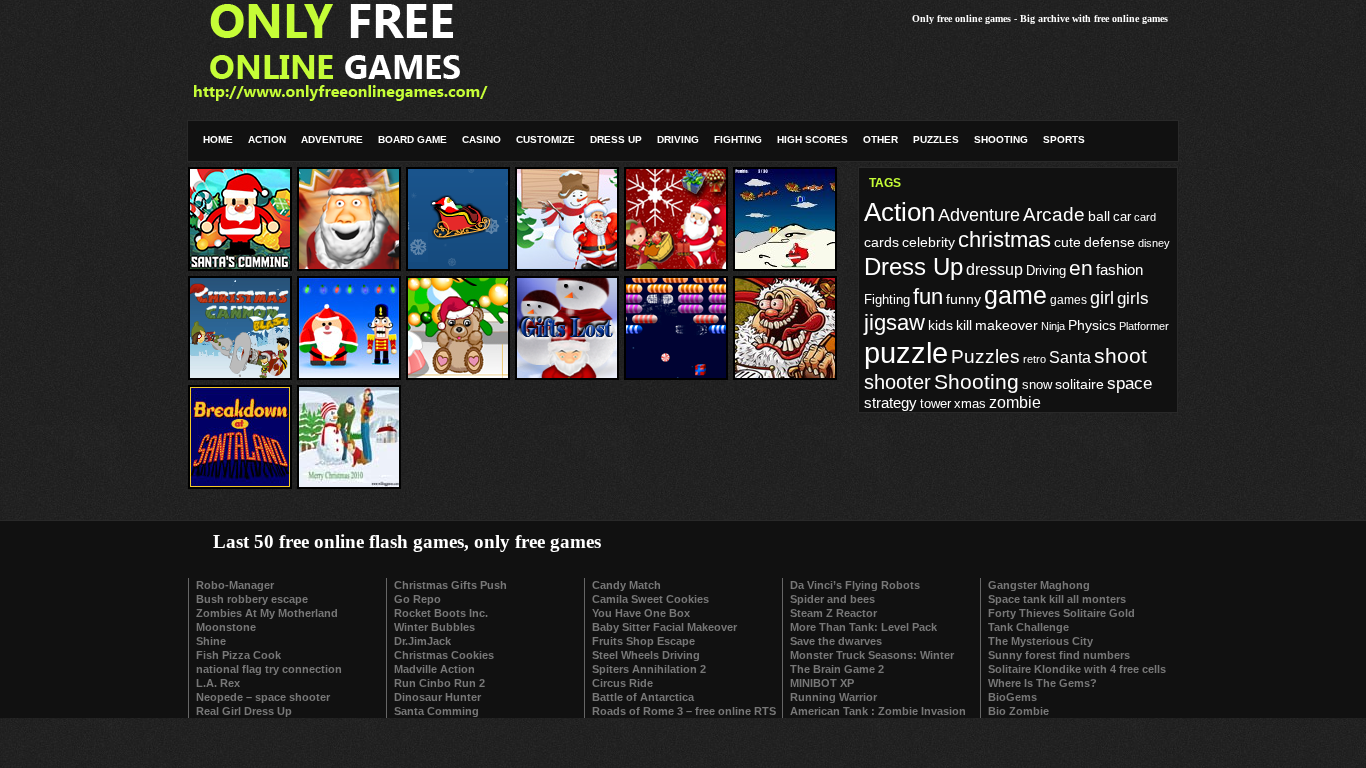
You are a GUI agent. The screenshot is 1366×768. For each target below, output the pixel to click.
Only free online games (961, 18)
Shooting (1001, 139)
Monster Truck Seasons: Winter (872, 655)
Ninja (1053, 326)
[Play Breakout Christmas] (676, 372)
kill (964, 325)
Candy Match (626, 585)
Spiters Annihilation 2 (649, 669)
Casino (481, 139)
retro (1034, 359)
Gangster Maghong (1039, 585)
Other (880, 139)
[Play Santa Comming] (240, 263)
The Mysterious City (1040, 641)
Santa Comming (436, 711)
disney (1154, 243)
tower (935, 404)
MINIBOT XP (822, 683)
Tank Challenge (1028, 627)
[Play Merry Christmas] (458, 372)
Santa (1070, 357)
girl (1102, 298)
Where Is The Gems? (1042, 683)
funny (963, 299)
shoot (1120, 355)
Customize (545, 139)
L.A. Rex (218, 683)
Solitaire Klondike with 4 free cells (1077, 669)
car (1122, 217)
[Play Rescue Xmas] (785, 263)
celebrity (928, 242)
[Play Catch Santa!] (567, 263)
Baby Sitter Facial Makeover (664, 627)
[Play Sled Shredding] (458, 263)
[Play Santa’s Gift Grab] (349, 263)
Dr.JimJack (422, 641)
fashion (1119, 269)
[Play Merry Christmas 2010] (349, 481)
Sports (1064, 139)
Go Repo (417, 599)
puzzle (906, 352)
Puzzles (936, 139)
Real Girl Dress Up (244, 711)
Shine (211, 641)
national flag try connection (269, 669)
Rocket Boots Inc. (441, 613)
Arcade (1054, 214)
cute (1067, 242)
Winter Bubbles (434, 627)
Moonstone (226, 627)
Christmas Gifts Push (450, 585)
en (1081, 267)
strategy (890, 402)
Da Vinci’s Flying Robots (855, 585)
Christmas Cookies (444, 655)
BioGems (1012, 697)
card (1145, 217)
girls (1133, 298)
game (1015, 295)
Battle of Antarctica (643, 697)
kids (940, 325)
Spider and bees (832, 599)
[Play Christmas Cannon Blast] (240, 372)
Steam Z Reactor (833, 613)
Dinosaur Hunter (437, 697)
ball (1099, 216)
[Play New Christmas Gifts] (676, 263)
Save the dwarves (836, 641)
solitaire (1079, 384)
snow (1037, 385)
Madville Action (434, 669)
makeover (1006, 325)
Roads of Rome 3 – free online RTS (684, 711)
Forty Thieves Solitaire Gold (1061, 613)
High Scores (812, 139)
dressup (994, 269)
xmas (970, 404)
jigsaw (894, 322)
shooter (897, 382)
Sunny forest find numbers (1059, 655)
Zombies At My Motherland (267, 613)
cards (881, 242)
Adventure (332, 139)
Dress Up (616, 139)
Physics (1092, 325)
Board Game (412, 139)
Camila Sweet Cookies (650, 599)
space (1129, 383)
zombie (1015, 402)
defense (1109, 242)
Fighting (738, 139)
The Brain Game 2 (837, 669)
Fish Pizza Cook (238, 655)
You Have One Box (641, 613)
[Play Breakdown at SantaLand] (240, 481)
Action (267, 139)
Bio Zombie (1018, 711)
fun (928, 296)
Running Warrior (833, 697)
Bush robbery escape (252, 599)
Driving (678, 139)
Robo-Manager (235, 585)
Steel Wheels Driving (646, 655)
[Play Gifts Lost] (567, 372)
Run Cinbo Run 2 (439, 683)
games (1068, 299)
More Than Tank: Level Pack (863, 627)
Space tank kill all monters (1057, 599)
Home (218, 139)
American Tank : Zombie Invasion (878, 711)
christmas (1004, 239)
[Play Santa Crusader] (349, 372)
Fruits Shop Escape (643, 641)
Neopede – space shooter (263, 697)
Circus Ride (622, 683)
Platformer (1144, 326)
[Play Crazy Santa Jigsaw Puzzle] (785, 372)
